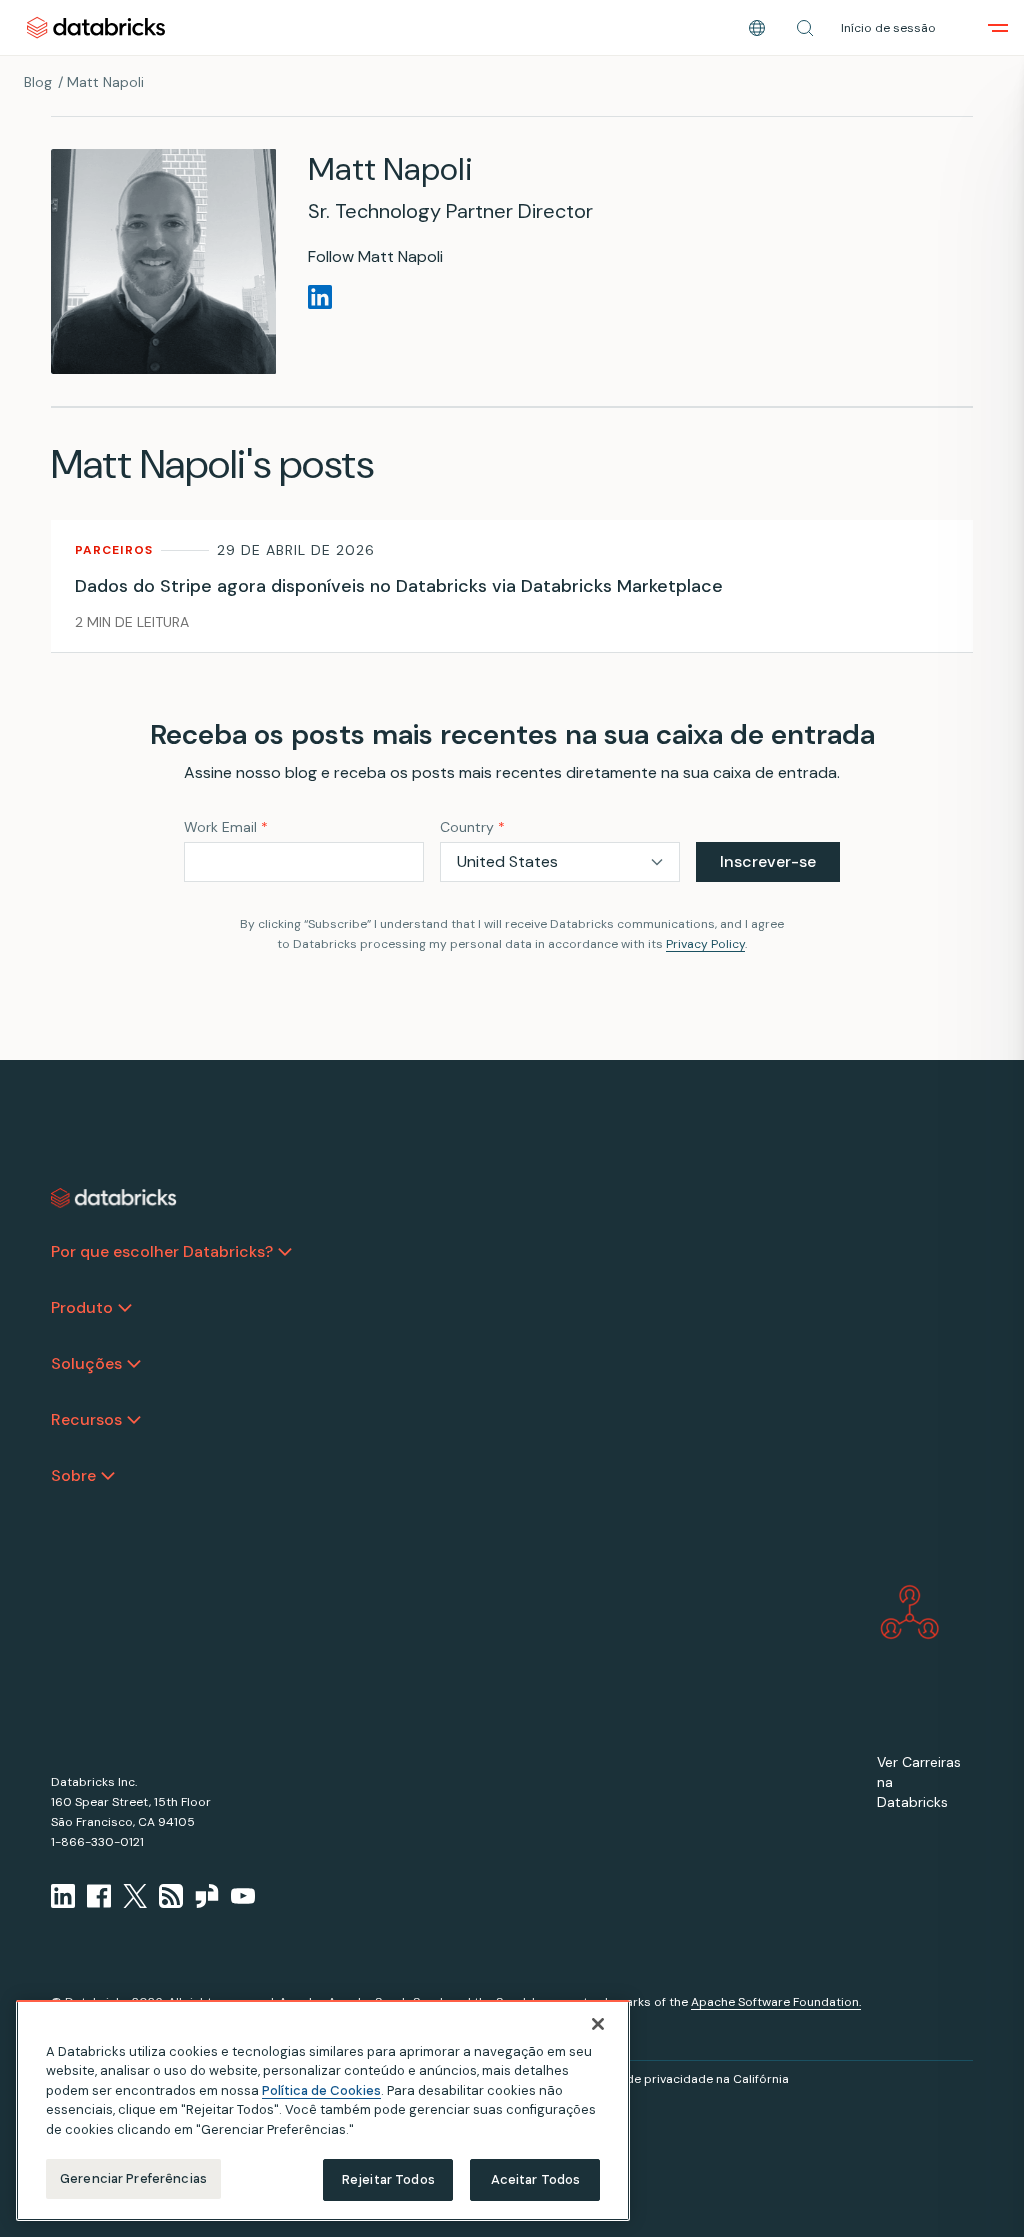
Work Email (226, 827)
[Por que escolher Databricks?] (285, 1252)
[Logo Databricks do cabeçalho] (96, 27)
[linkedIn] (63, 1896)
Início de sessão (888, 28)
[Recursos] (134, 1420)
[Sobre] (108, 1476)
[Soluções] (134, 1364)
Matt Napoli (105, 82)
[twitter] (135, 1896)
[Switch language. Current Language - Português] (757, 28)
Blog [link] (38, 82)
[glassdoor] (207, 1896)
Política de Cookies (321, 2090)
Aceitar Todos (536, 2179)
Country (472, 827)
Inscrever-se (768, 861)
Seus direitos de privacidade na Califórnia (667, 2079)
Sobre (73, 1475)
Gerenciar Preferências (133, 2178)
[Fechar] (598, 2024)
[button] (805, 28)
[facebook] (99, 1896)
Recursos (86, 1419)
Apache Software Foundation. (776, 2002)
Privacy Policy (705, 944)
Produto (82, 1307)
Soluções (86, 1363)
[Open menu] (998, 28)
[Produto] (125, 1308)
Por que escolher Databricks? (162, 1251)
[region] (323, 2110)
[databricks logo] (114, 1198)
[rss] (171, 1896)
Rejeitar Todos (388, 2179)
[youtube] (243, 1896)
